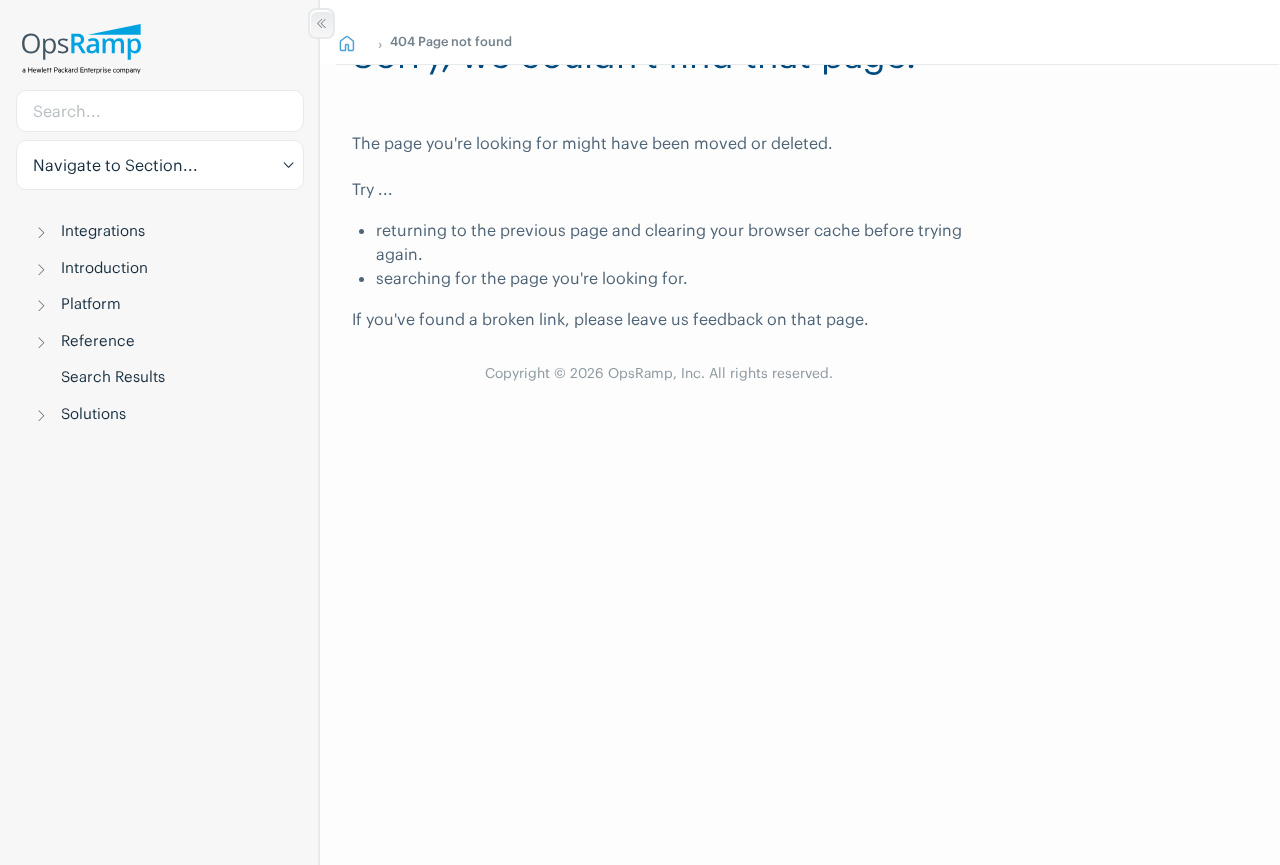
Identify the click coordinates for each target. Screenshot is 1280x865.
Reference (98, 340)
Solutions (93, 413)
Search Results (113, 376)
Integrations (103, 230)
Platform (91, 303)
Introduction (104, 267)
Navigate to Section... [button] (115, 165)
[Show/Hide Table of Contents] (321, 23)
